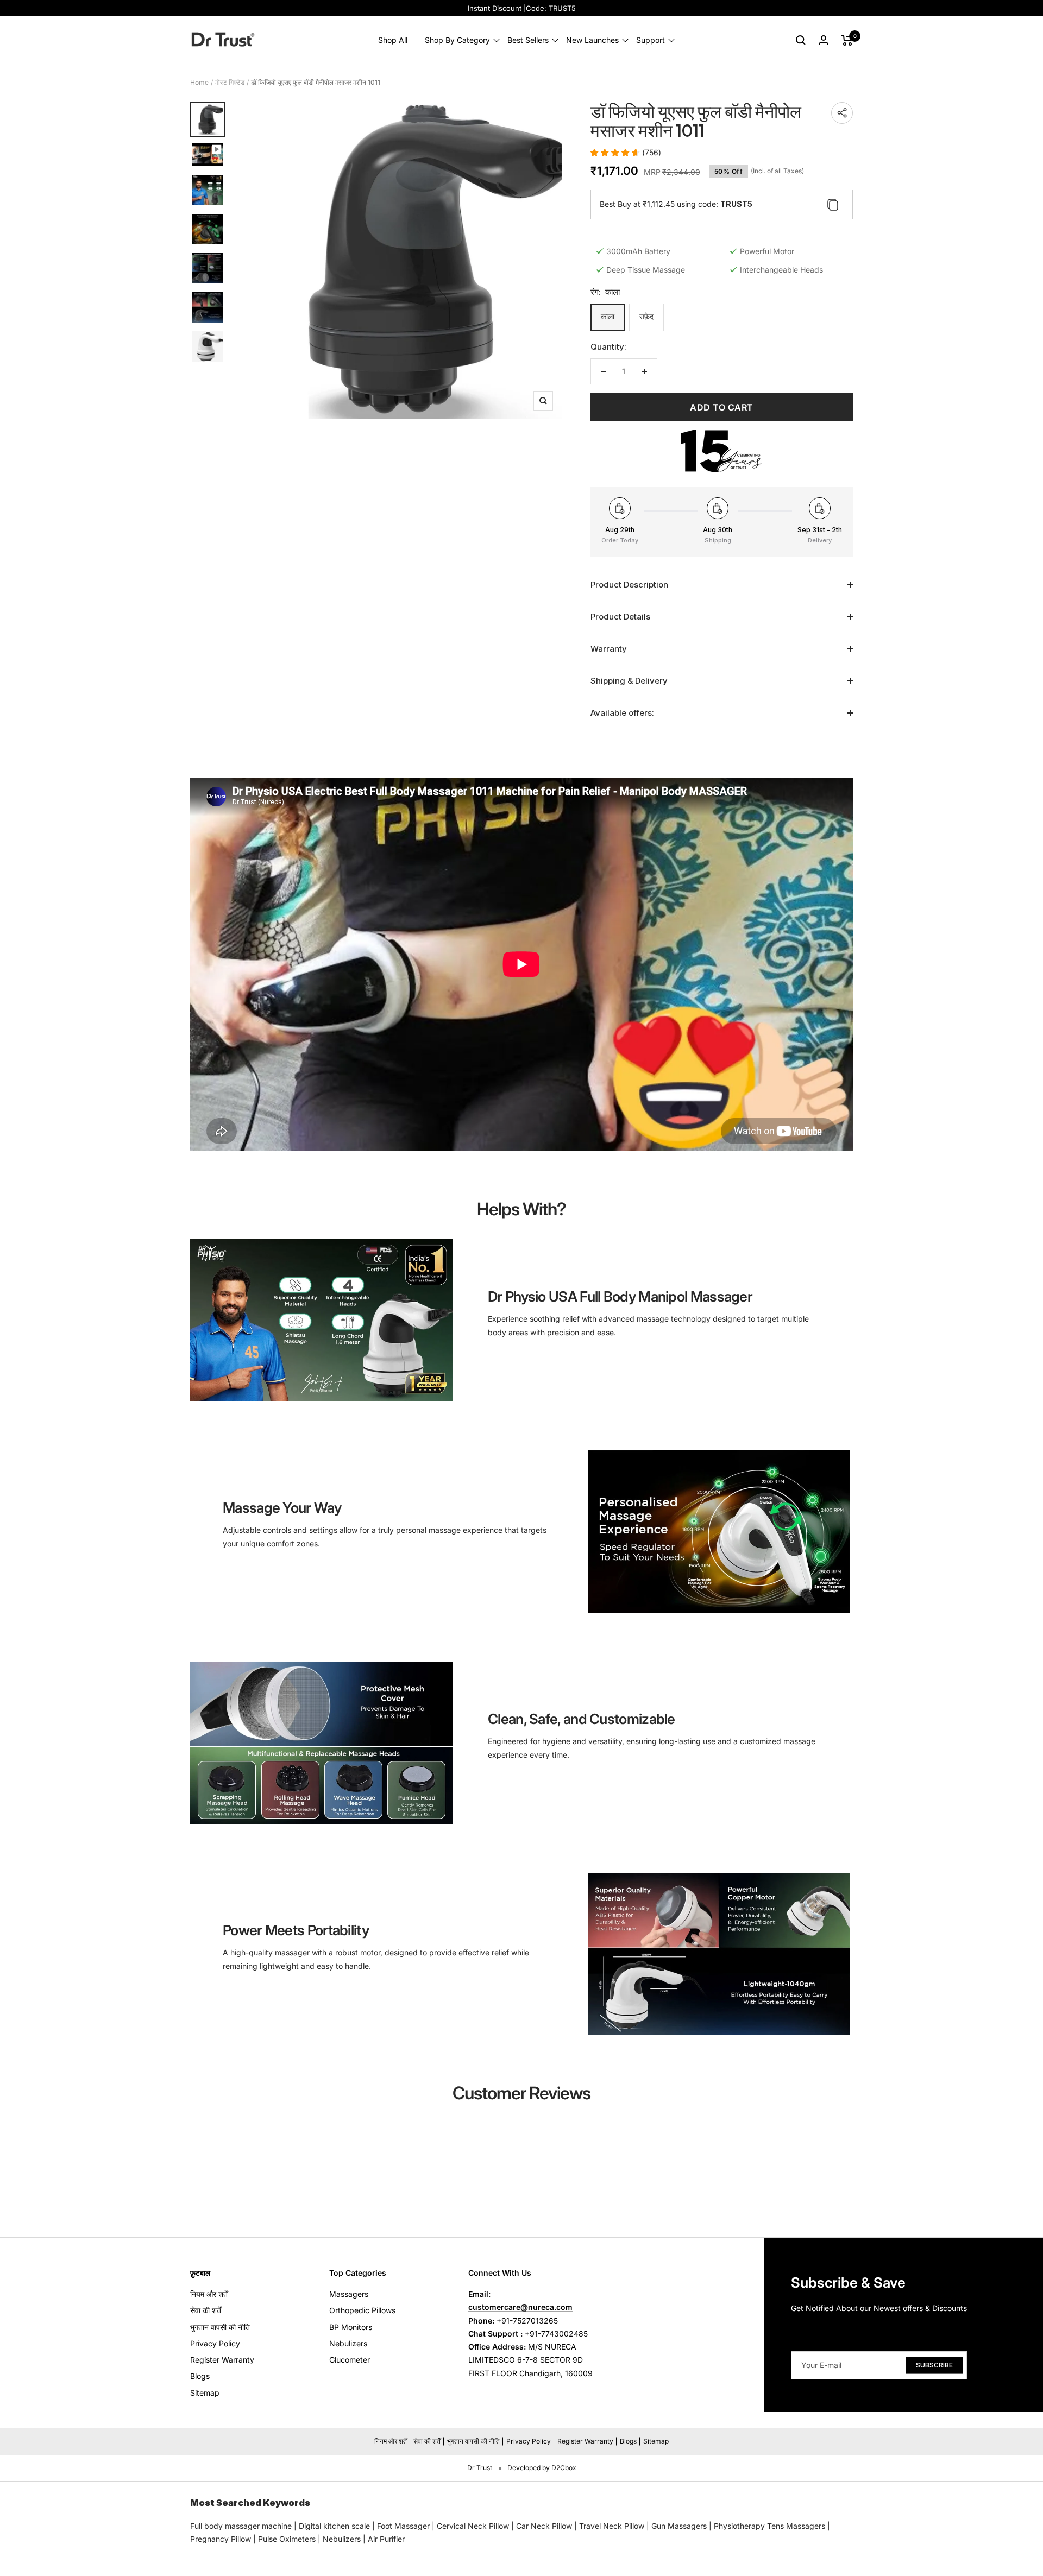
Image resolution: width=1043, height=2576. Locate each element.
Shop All (393, 40)
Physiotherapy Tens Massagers (769, 2526)
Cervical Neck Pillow (473, 2526)
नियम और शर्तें (209, 2294)
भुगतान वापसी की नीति (220, 2327)
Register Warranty (222, 2360)
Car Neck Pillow (544, 2526)
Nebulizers (348, 2343)
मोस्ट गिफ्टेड (230, 82)
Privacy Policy (215, 2343)
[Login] (824, 40)
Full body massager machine (241, 2526)
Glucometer (350, 2360)
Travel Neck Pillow (612, 2526)
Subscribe (934, 2365)
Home (199, 82)
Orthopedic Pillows (362, 2310)
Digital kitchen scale (334, 2526)
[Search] (801, 40)
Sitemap (205, 2393)
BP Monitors (351, 2327)
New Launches (592, 40)
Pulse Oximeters (287, 2539)
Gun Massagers (679, 2526)
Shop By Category (457, 40)
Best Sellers (528, 40)
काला (608, 316)
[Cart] (847, 40)
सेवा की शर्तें (206, 2310)
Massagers (349, 2294)
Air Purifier (386, 2539)
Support (651, 40)
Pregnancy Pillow (221, 2539)
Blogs (200, 2376)
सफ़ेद (646, 316)
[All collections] (293, 2526)
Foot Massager (403, 2526)
